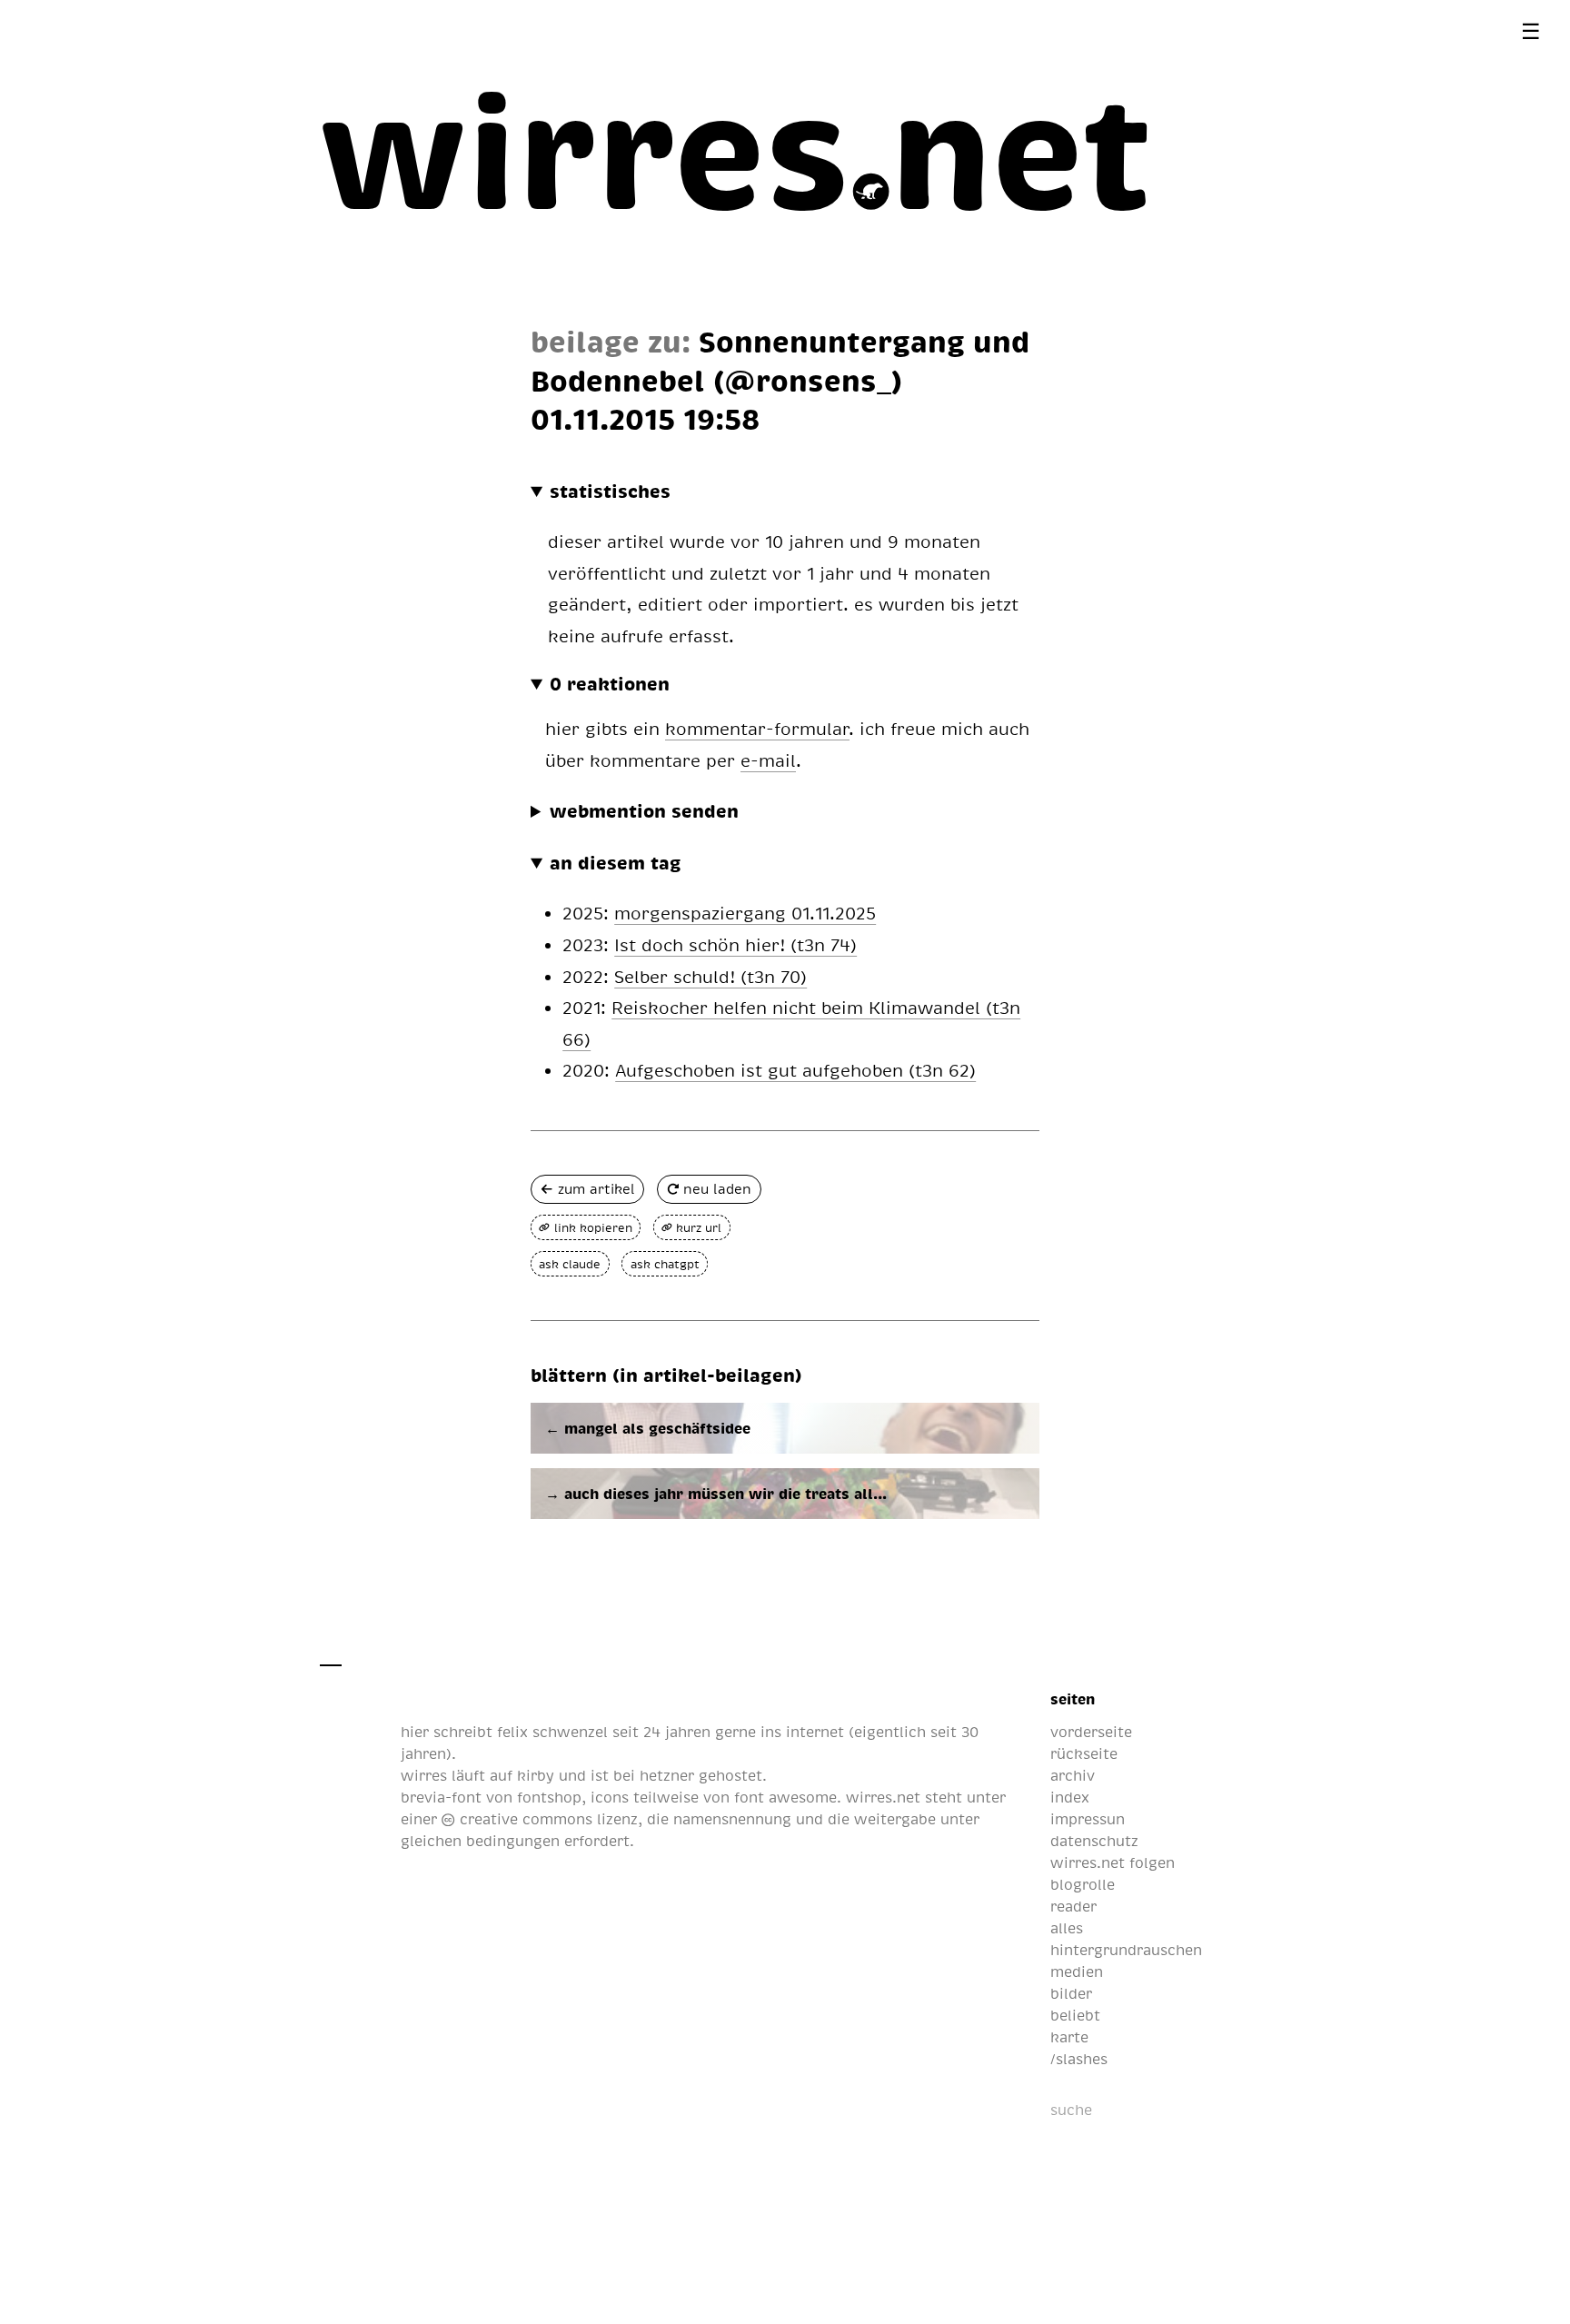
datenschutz (1094, 1841)
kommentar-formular (757, 728)
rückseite (1084, 1753)
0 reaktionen (610, 683)
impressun (1088, 1819)
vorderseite (1091, 1732)
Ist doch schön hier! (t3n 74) (735, 944)
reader (1073, 1906)
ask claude (570, 1264)
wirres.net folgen (1113, 1862)
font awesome (785, 1797)
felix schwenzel (552, 1732)
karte (1069, 2037)
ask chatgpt (665, 1264)
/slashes (1079, 2059)
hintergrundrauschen (1126, 1950)
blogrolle (1083, 1884)
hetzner (667, 1775)
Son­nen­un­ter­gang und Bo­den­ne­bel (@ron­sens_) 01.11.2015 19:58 (780, 379)
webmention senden (644, 810)
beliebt (1075, 2015)
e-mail (768, 760)
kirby (536, 1775)
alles (1067, 1928)
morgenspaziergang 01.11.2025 (745, 913)
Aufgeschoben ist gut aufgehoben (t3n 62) (795, 1070)
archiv (1073, 1775)
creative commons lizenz (546, 1819)
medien (1077, 1971)
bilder (1071, 1993)
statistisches (610, 491)
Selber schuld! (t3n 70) (710, 976)
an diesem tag (616, 862)
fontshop (549, 1797)
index (1070, 1797)
